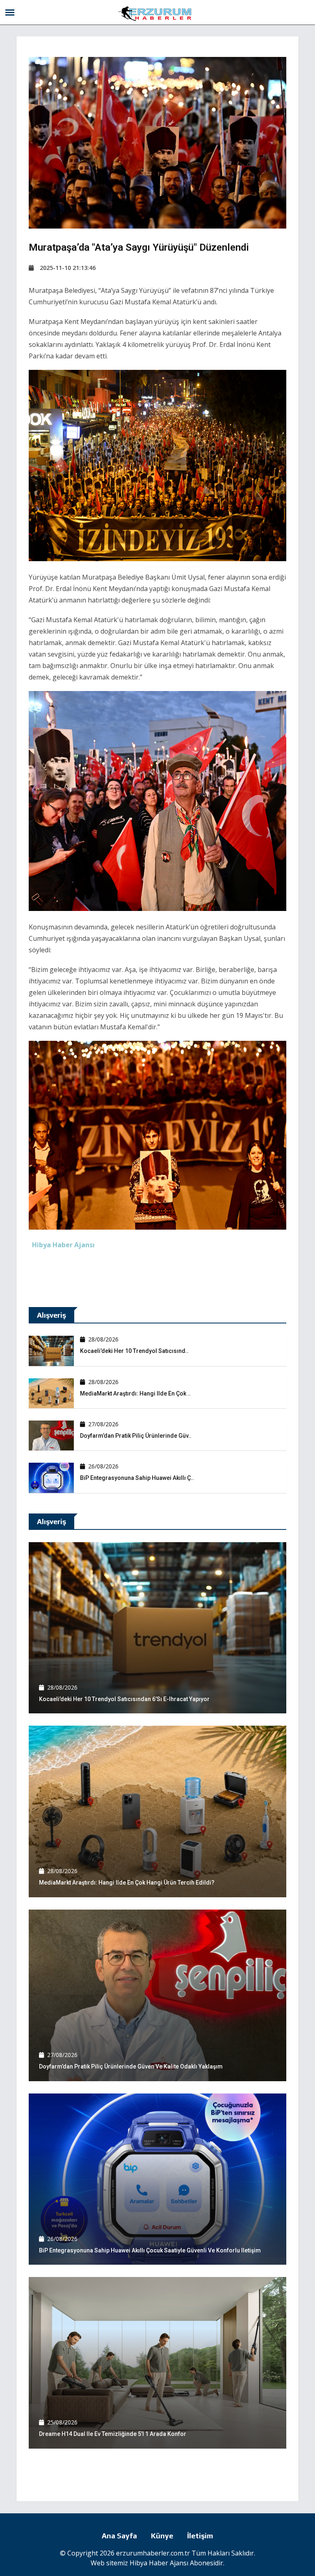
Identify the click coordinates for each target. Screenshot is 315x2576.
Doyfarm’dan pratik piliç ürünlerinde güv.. (136, 1436)
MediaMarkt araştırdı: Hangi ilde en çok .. (135, 1393)
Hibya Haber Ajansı (159, 2563)
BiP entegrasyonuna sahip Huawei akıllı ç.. (137, 1478)
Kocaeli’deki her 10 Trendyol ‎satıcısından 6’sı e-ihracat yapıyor (124, 1699)
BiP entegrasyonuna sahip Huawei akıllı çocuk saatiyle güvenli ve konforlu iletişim (150, 2250)
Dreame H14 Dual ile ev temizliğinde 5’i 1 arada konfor (113, 2434)
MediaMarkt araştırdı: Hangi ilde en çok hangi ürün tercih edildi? (127, 1883)
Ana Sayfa (119, 2536)
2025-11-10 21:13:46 (68, 268)
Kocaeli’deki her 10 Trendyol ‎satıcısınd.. (134, 1351)
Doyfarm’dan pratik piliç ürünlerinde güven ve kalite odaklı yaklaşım (131, 2066)
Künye (162, 2536)
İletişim (200, 2536)
